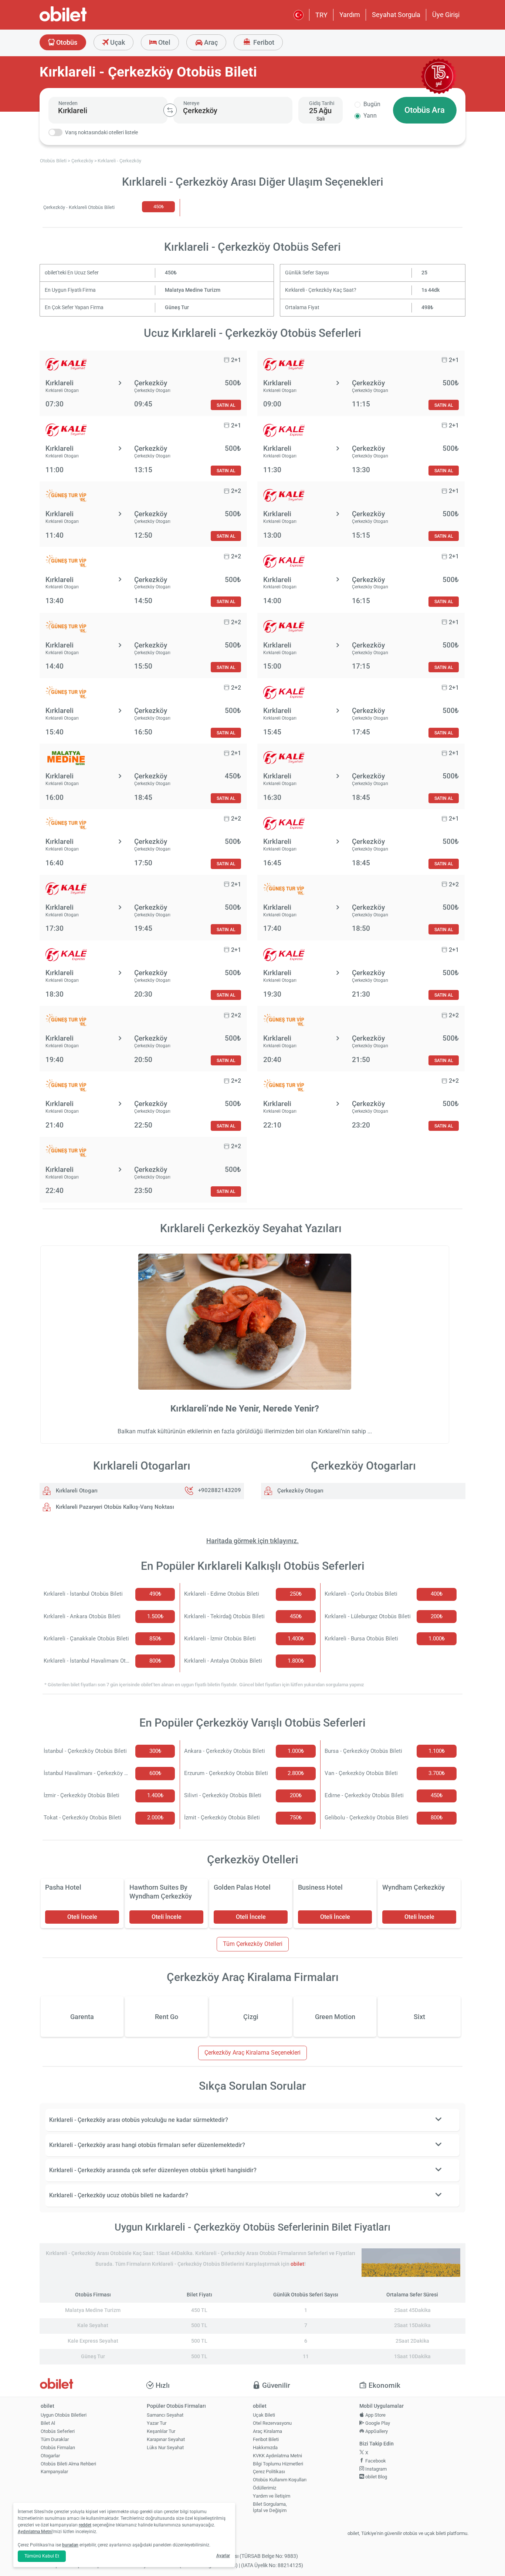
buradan (70, 2545)
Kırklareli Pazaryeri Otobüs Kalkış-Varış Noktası (114, 1507)
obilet (297, 2264)
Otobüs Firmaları (58, 2447)
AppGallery (376, 2431)
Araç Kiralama (267, 2431)
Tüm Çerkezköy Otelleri (253, 1944)
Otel (164, 42)
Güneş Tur (177, 307)
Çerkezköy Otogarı (300, 1491)
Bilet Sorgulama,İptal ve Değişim (270, 2507)
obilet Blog (376, 2477)
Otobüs (66, 42)
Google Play (377, 2423)
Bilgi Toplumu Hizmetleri (278, 2464)
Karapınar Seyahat (166, 2439)
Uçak (117, 42)
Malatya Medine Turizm (193, 290)
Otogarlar (50, 2456)
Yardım (350, 15)
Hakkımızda (265, 2447)
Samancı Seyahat (165, 2415)
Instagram (375, 2469)
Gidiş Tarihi (322, 103)
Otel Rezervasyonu (272, 2423)
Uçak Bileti (264, 2415)
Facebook (375, 2461)
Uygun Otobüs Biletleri (64, 2415)
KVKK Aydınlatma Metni (277, 2456)
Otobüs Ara (425, 110)
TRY (321, 15)
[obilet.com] (81, 21)
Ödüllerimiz (265, 2488)
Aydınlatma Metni (35, 2532)
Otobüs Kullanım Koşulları (280, 2480)
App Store (375, 2415)
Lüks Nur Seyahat (165, 2447)
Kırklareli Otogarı (76, 1491)
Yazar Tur (157, 2423)
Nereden (68, 103)
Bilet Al (48, 2423)
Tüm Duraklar (55, 2439)
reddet (85, 2525)
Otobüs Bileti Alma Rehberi (68, 2464)
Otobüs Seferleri (58, 2431)
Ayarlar (223, 2556)
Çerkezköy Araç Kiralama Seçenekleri (253, 2053)
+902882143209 (220, 1491)
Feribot (263, 42)
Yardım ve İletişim (272, 2496)
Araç (210, 42)
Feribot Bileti (266, 2439)
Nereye (191, 103)
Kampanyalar (54, 2472)
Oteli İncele (82, 1917)
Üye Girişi (446, 15)
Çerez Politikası (269, 2472)
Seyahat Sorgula (396, 15)
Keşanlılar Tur (161, 2431)
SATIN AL (226, 405)
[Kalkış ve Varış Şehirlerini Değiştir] (170, 110)
